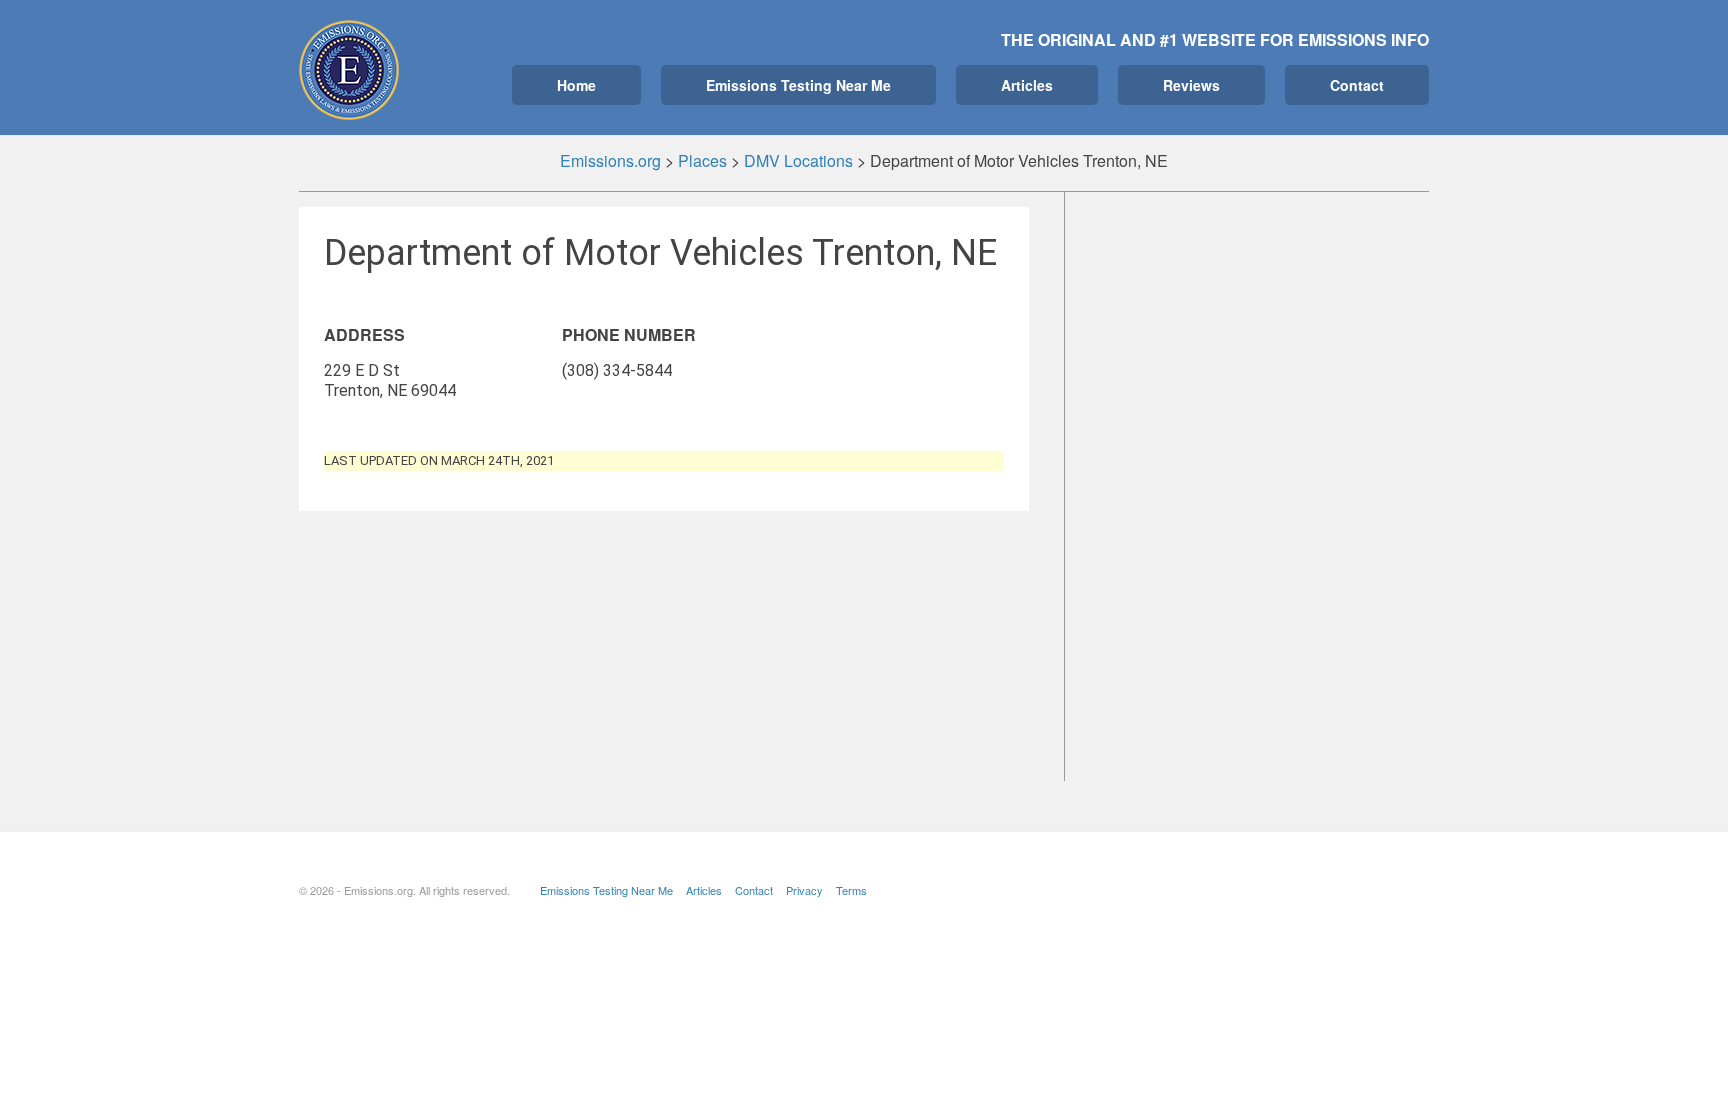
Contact (1357, 85)
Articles (1027, 85)
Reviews (1191, 85)
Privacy (804, 890)
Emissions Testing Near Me (798, 85)
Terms (851, 890)
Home (576, 85)
